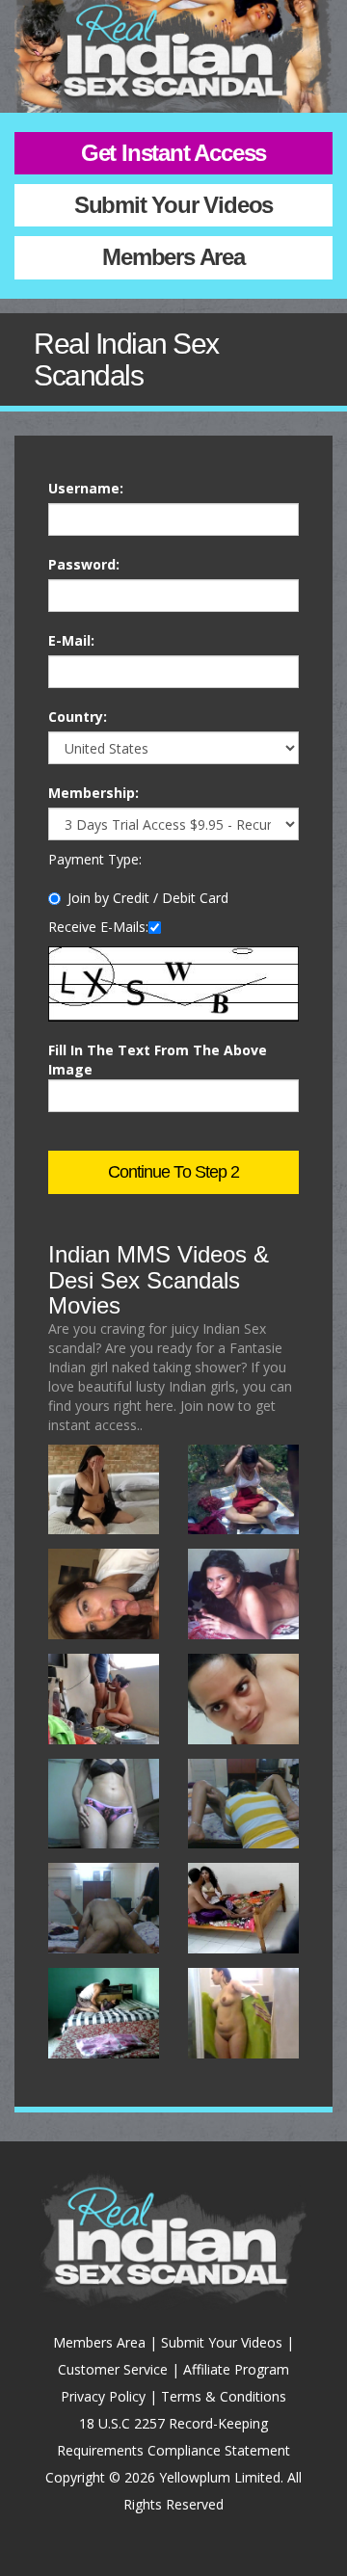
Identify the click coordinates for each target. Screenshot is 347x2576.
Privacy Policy (103, 2396)
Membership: (93, 793)
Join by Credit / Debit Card (148, 898)
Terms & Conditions (224, 2396)
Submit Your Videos (173, 205)
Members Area (173, 257)
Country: (78, 717)
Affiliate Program (236, 2369)
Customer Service (113, 2369)
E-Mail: (71, 640)
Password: (84, 564)
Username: (86, 488)
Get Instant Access (173, 153)
